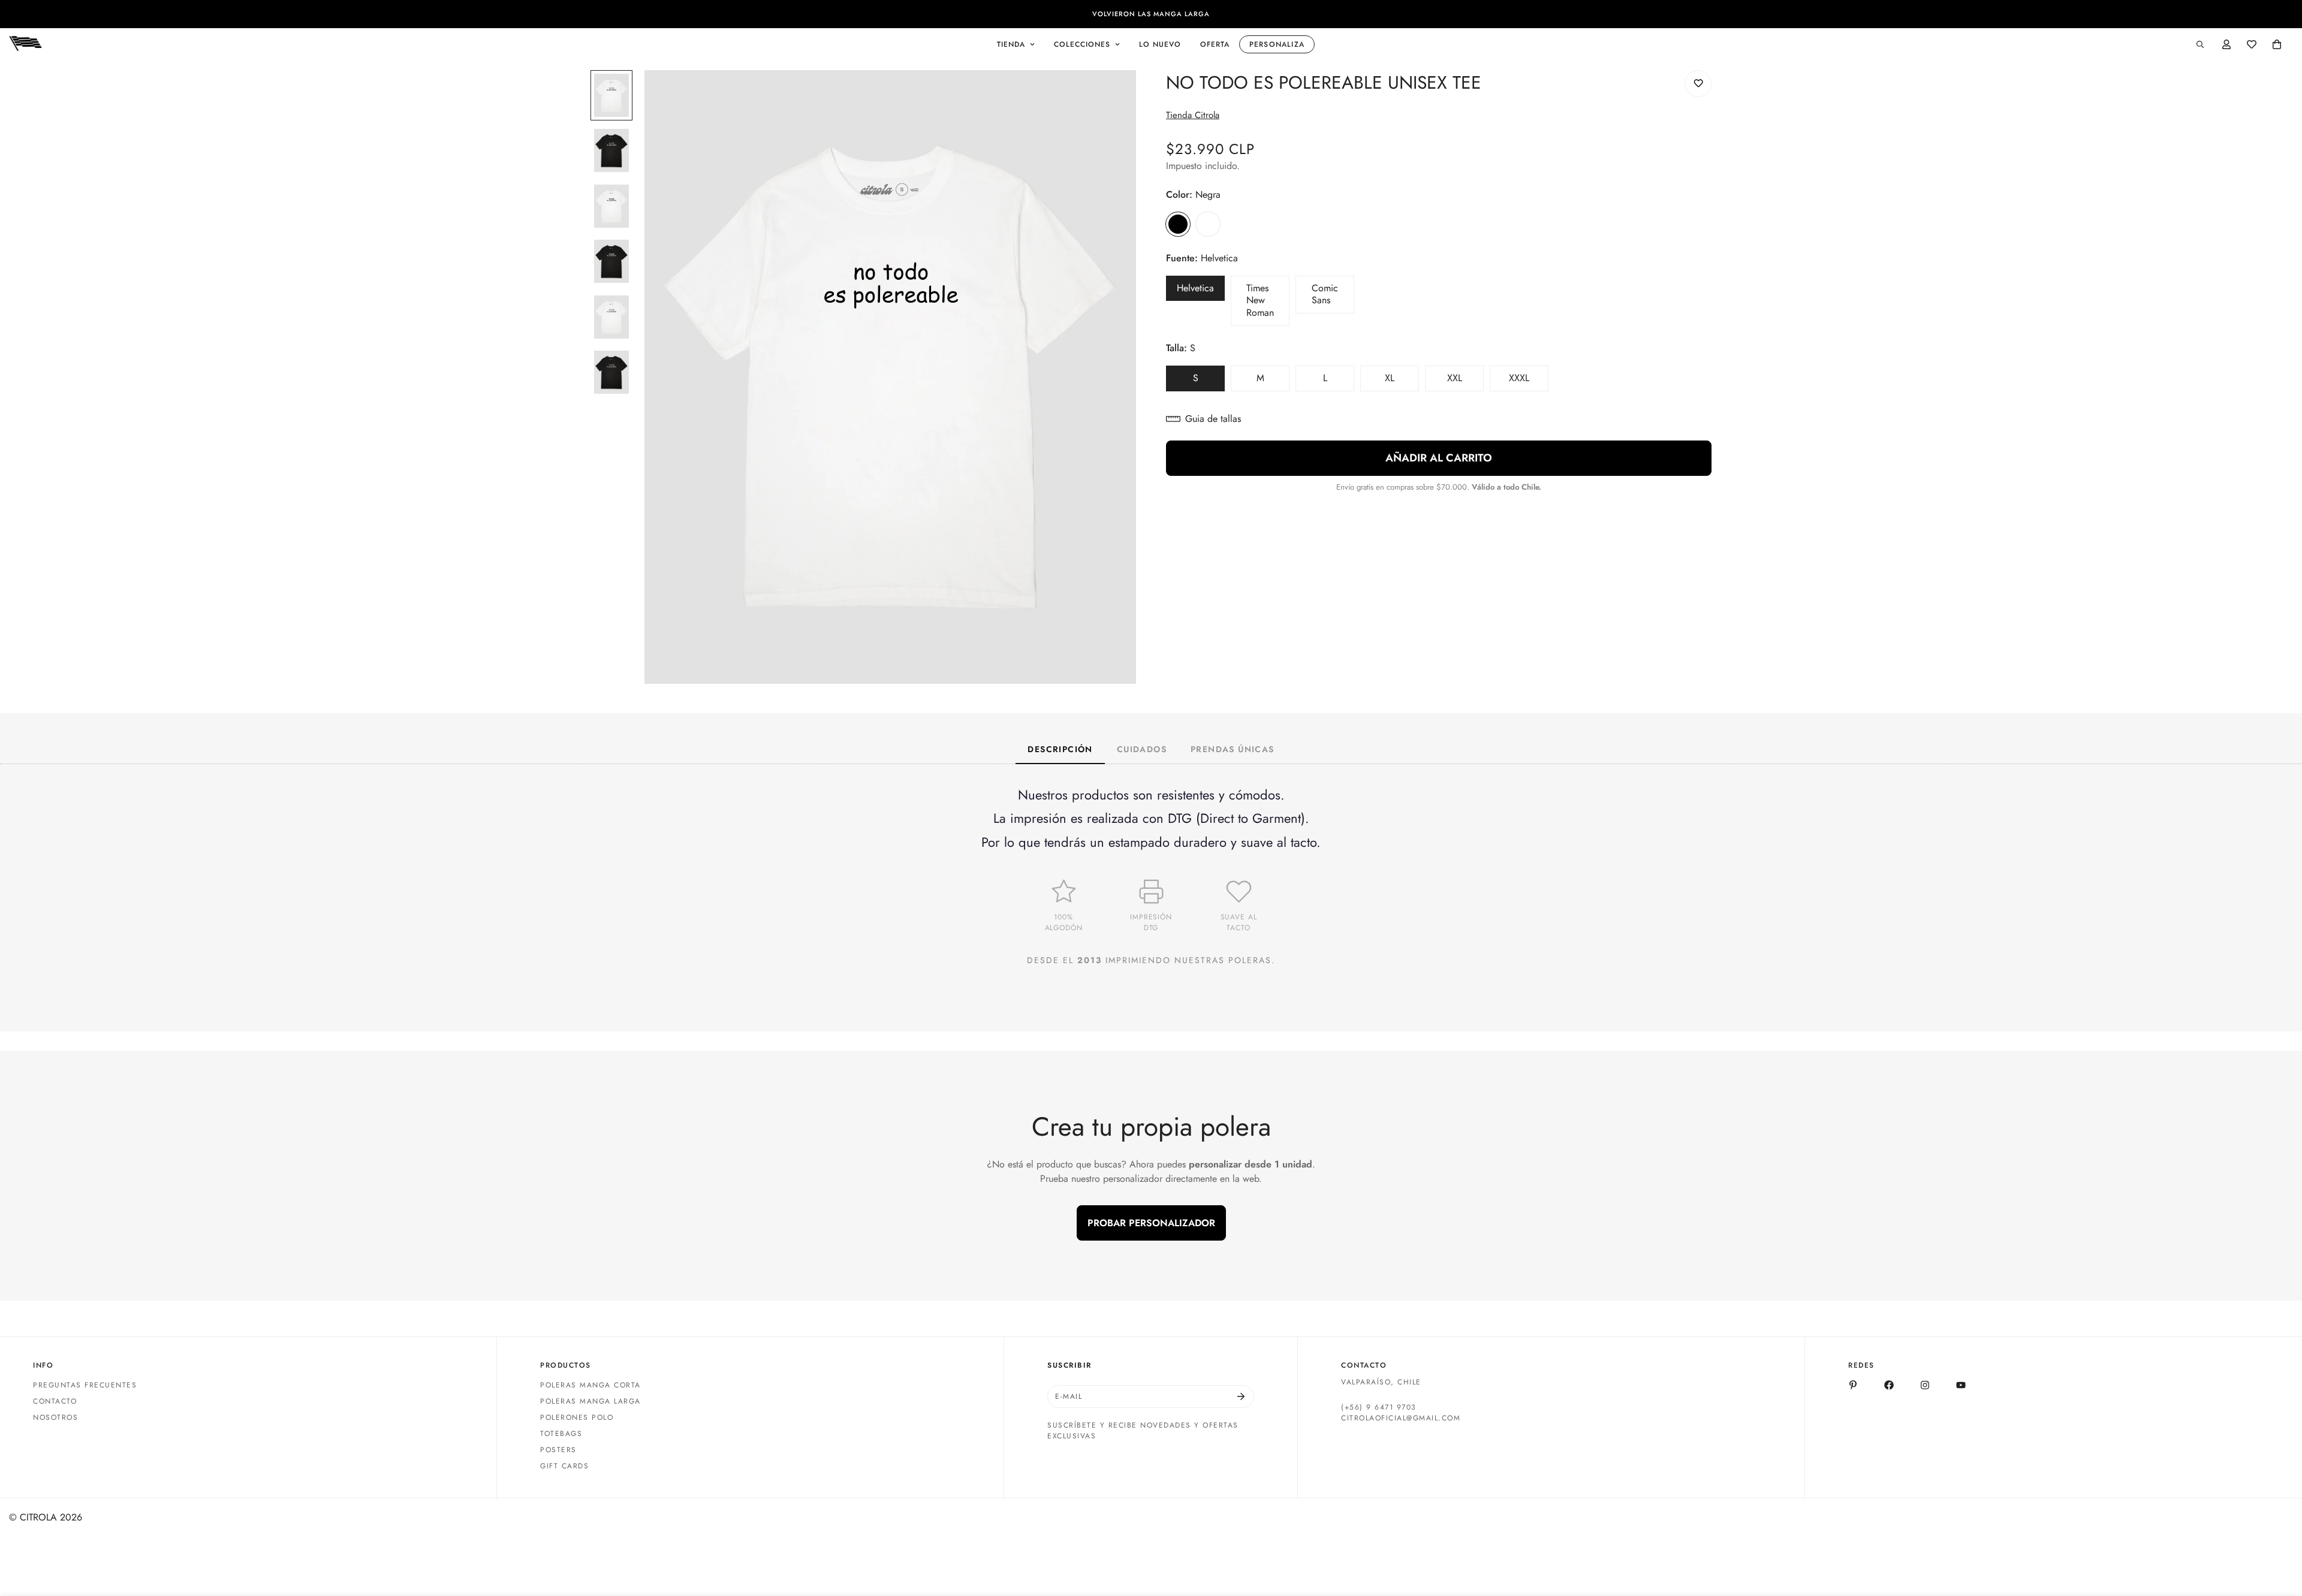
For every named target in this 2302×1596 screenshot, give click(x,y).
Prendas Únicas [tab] (1233, 749)
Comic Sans (1333, 298)
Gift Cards (564, 1466)
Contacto (55, 1401)
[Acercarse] (1111, 96)
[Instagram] (1925, 1385)
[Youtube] (1961, 1385)
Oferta (1215, 44)
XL (1402, 381)
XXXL (1529, 381)
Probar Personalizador (1151, 1223)
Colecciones (1082, 44)
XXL (1465, 381)
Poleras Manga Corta (590, 1385)
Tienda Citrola (1193, 115)
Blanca (1208, 224)
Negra (1178, 224)
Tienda (1011, 44)
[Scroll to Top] (2279, 1531)
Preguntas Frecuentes (85, 1385)
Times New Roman (1268, 304)
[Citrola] (25, 44)
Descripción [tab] (1060, 749)
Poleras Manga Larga (590, 1401)
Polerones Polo (577, 1417)
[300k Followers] (1889, 1385)
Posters (558, 1450)
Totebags (561, 1434)
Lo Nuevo (1160, 44)
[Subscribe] (1241, 1396)
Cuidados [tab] (1142, 749)
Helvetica (1201, 291)
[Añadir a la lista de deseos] (1698, 84)
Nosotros (55, 1417)
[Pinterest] (1853, 1385)
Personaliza (1277, 44)
